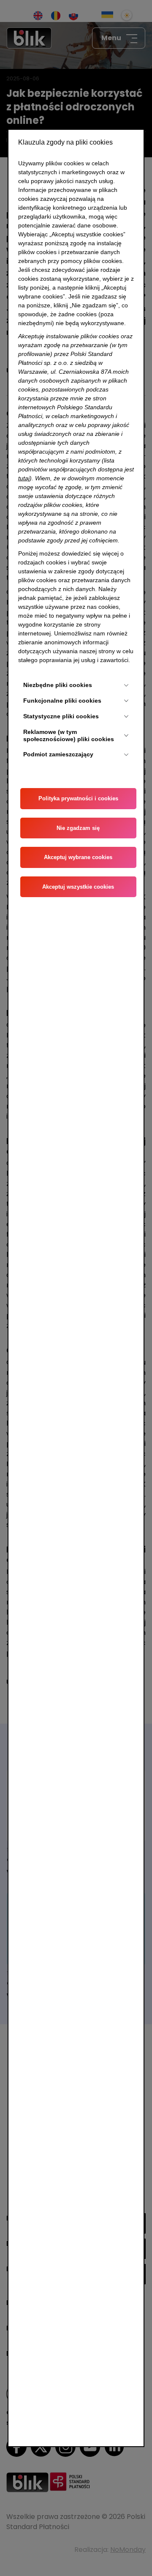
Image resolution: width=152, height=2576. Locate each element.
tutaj (24, 478)
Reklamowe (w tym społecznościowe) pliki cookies (69, 735)
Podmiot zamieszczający (58, 754)
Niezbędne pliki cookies (58, 685)
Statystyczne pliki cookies (61, 716)
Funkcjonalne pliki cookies (62, 701)
